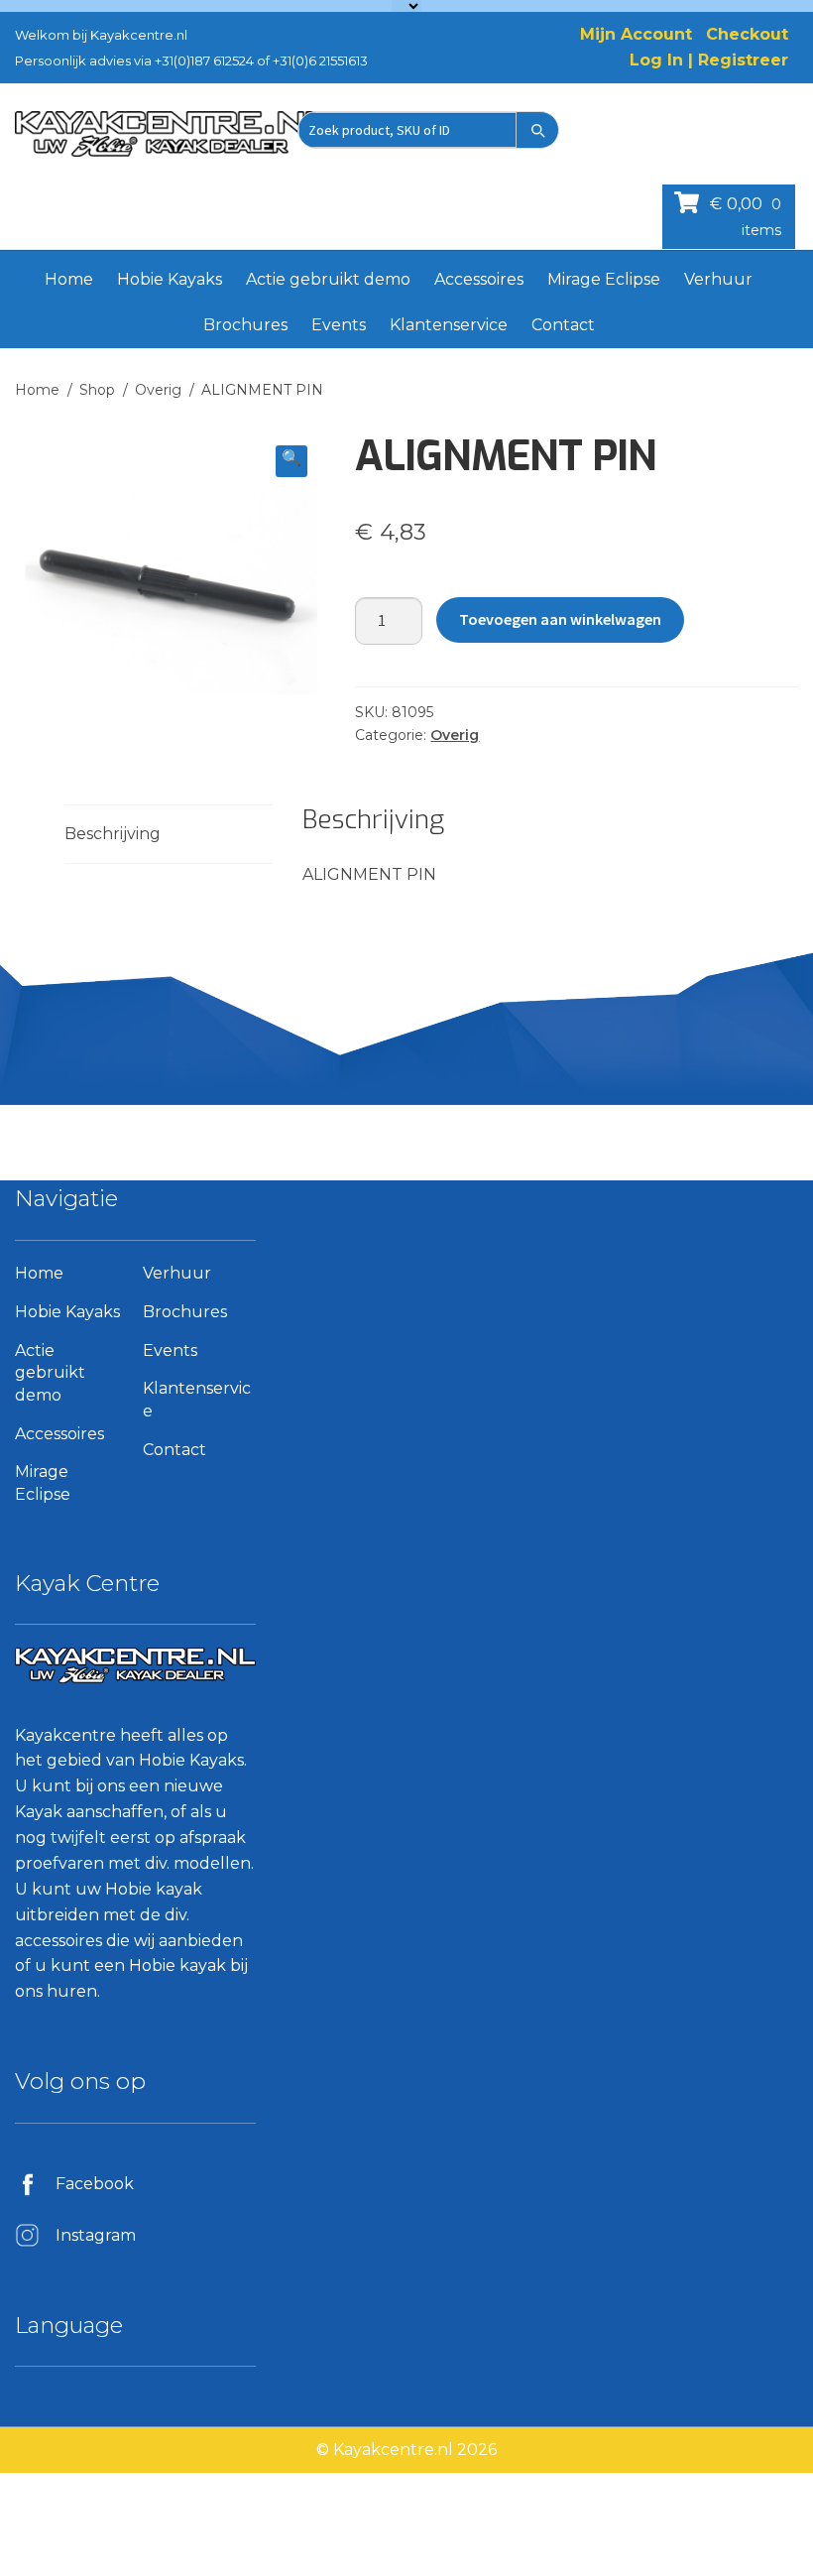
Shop (97, 390)
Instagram (96, 2235)
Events (339, 325)
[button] (291, 461)
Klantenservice (449, 325)
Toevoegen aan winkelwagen (560, 619)
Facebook (95, 2184)
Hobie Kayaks (170, 279)
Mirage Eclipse (604, 279)
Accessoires (479, 279)
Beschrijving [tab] (113, 834)
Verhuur (718, 279)
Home (69, 279)
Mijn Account (636, 34)
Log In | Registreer (709, 60)
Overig (158, 390)
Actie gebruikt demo (328, 279)
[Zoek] (537, 130)
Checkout (747, 34)
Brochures (245, 325)
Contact (563, 325)
